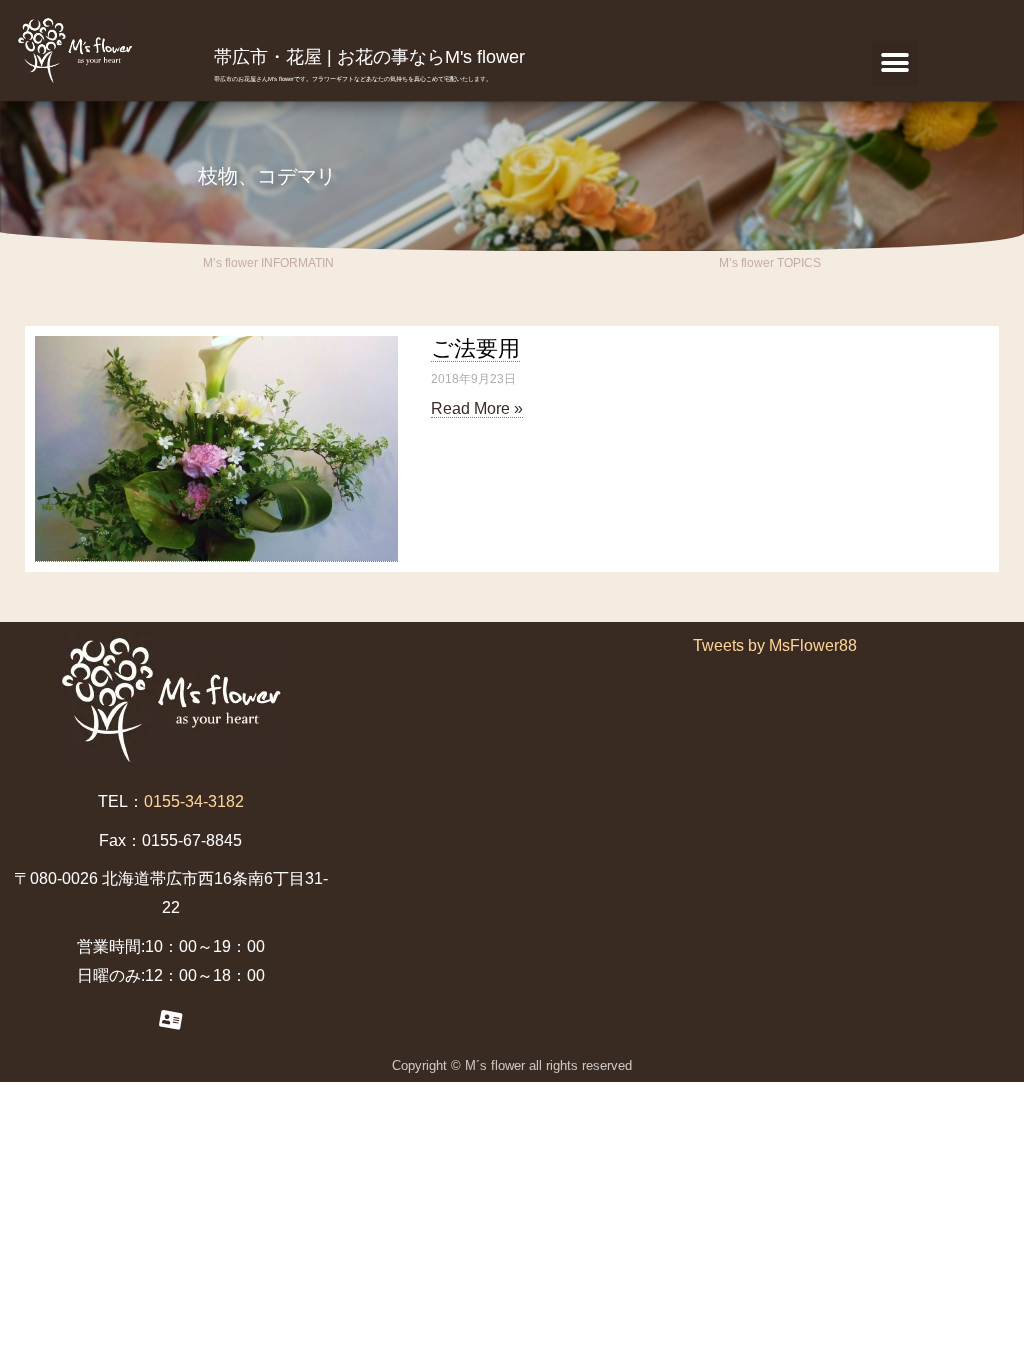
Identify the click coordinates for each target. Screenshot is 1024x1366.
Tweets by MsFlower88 (775, 645)
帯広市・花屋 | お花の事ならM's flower (369, 57)
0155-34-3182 (194, 801)
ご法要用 (475, 348)
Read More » (477, 408)
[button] (894, 63)
